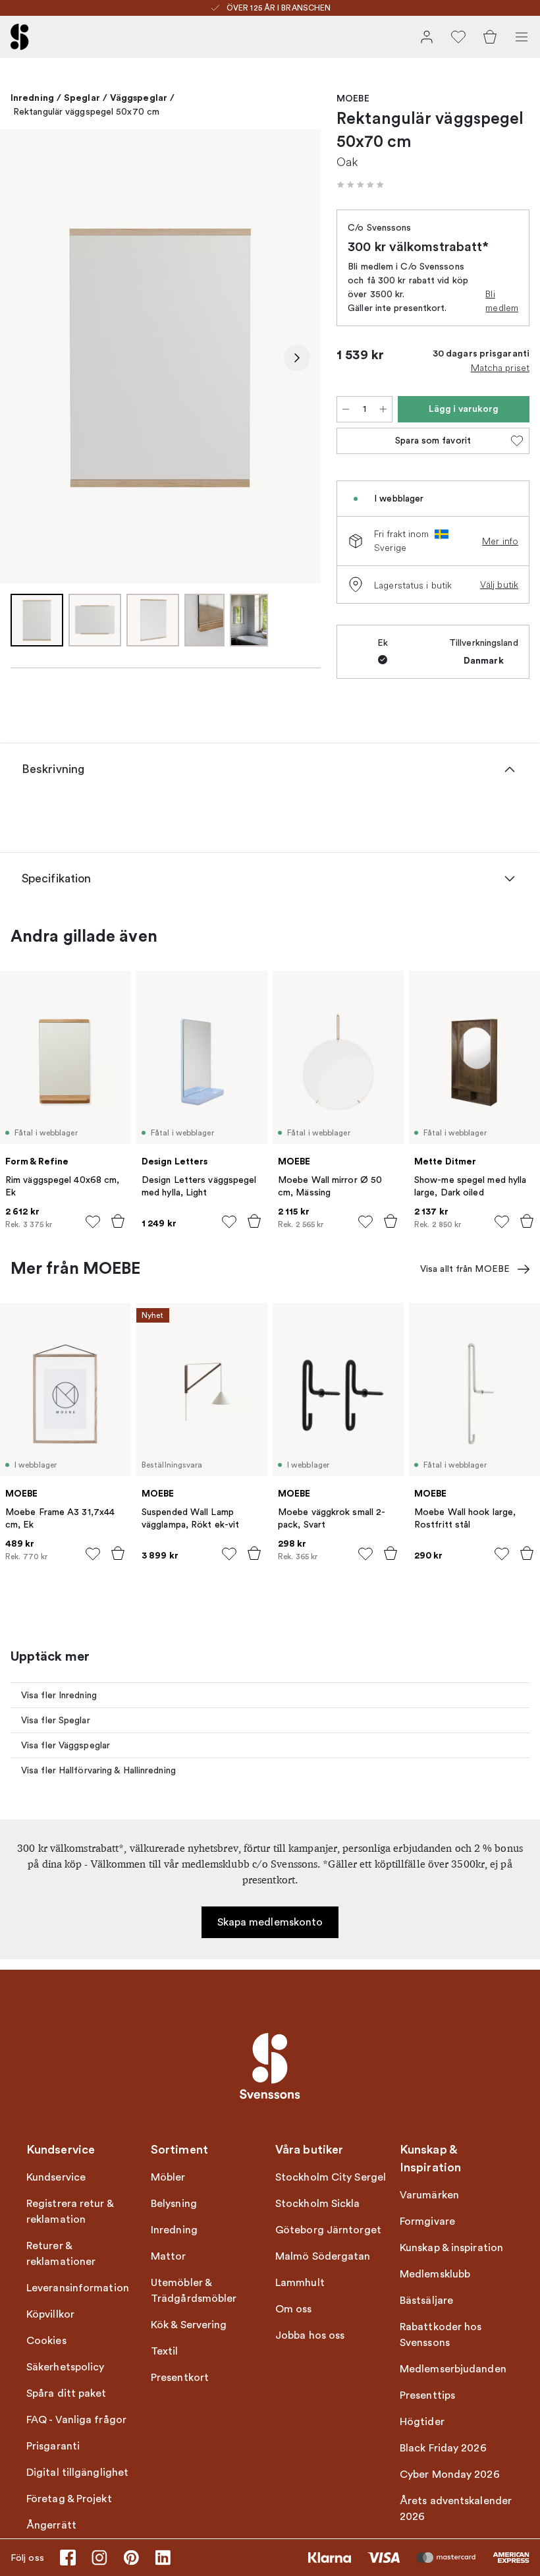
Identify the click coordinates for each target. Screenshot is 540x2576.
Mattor (169, 2256)
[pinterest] (131, 2558)
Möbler (168, 2177)
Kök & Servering (189, 2325)
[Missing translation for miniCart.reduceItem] (346, 409)
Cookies (46, 2341)
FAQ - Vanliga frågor (76, 2420)
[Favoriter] (458, 37)
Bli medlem (502, 301)
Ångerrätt (51, 2525)
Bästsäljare (426, 2301)
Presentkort (180, 2378)
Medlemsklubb (435, 2274)
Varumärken (429, 2195)
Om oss (294, 2309)
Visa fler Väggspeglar (66, 1745)
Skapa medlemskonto (270, 1922)
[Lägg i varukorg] (118, 1221)
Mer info (500, 541)
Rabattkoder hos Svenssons (441, 2335)
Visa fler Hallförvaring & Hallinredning (98, 1770)
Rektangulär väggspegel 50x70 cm (86, 112)
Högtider (422, 2422)
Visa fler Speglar (56, 1720)
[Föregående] (24, 358)
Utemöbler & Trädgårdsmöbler (194, 2291)
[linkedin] (163, 2558)
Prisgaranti (53, 2446)
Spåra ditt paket (67, 2393)
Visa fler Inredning (59, 1695)
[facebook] (68, 2558)
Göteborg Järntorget (328, 2230)
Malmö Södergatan (323, 2256)
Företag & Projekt (69, 2499)
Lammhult (300, 2283)
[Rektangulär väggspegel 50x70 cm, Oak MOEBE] (160, 356)
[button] (360, 185)
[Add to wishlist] (93, 1222)
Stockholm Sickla (318, 2204)
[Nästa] (297, 358)
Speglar (82, 98)
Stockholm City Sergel (331, 2177)
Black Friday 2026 (443, 2448)
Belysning (174, 2204)
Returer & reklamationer (61, 2254)
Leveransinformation (78, 2288)
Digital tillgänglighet (77, 2473)
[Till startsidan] (20, 37)
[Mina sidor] (427, 37)
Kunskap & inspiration (451, 2248)
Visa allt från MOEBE (465, 1269)
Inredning (32, 98)
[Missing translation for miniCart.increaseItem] (383, 409)
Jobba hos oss (310, 2335)
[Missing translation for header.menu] (522, 37)
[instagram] (99, 2558)
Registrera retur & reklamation (70, 2212)
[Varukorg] (490, 37)
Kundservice (56, 2177)
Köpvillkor (50, 2314)
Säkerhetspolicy (66, 2367)
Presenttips (427, 2395)
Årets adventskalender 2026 (456, 2509)
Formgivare (427, 2221)
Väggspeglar (139, 98)
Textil (165, 2351)
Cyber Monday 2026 (450, 2475)
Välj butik (499, 585)
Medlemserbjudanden (453, 2369)
